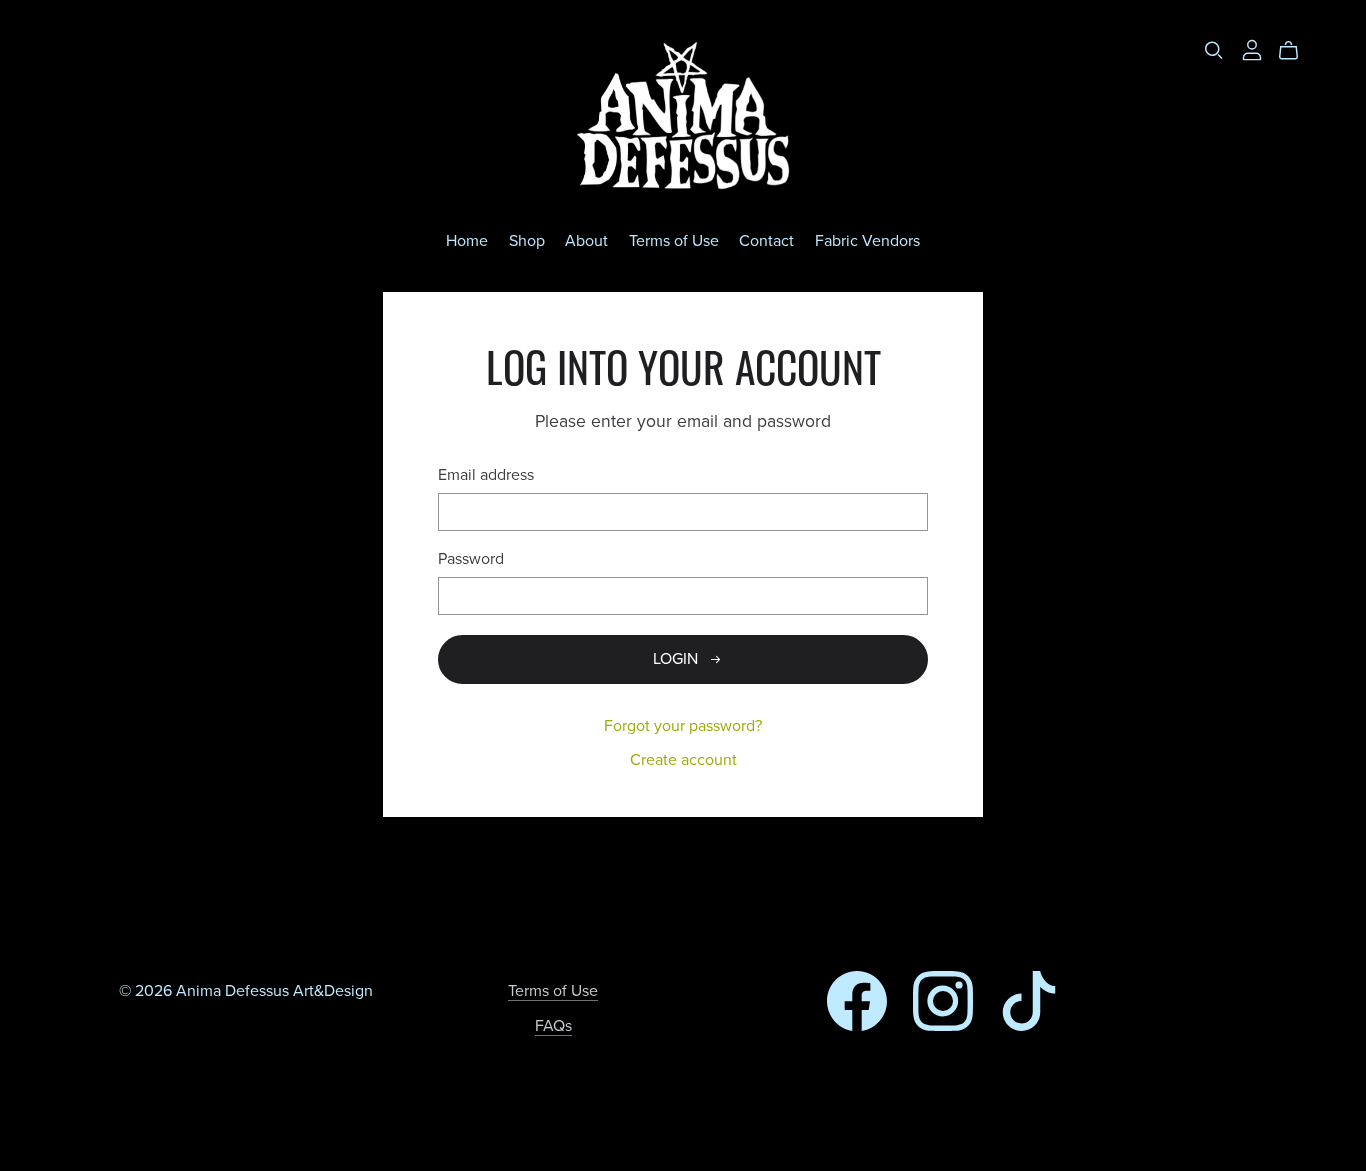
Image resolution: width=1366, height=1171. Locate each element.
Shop (527, 241)
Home (467, 241)
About (586, 241)
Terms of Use (674, 241)
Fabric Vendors (867, 241)
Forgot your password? (683, 726)
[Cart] (1296, 51)
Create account (683, 760)
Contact (766, 241)
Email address (486, 475)
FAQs (553, 1026)
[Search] (1214, 50)
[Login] (1252, 49)
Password (471, 559)
